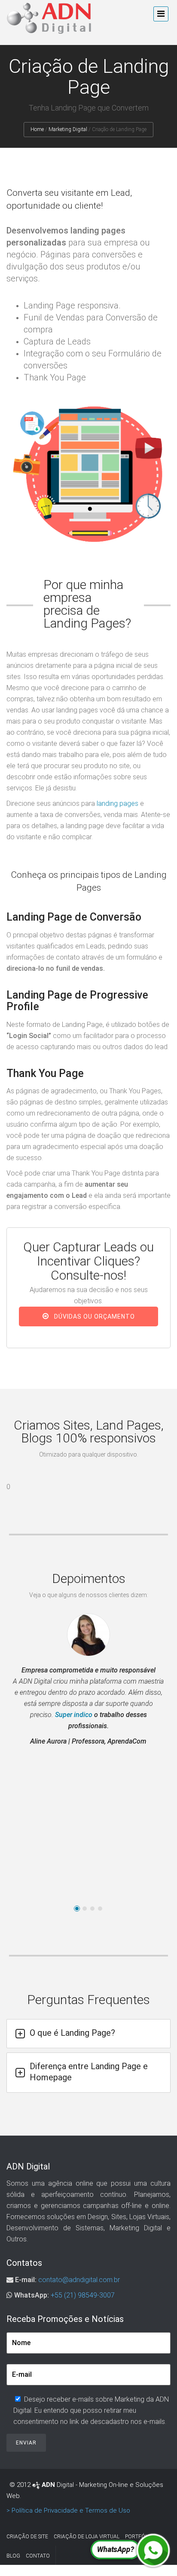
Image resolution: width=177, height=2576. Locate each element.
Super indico (74, 1715)
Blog (13, 2556)
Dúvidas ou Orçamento (94, 1316)
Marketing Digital (68, 129)
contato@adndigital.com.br (79, 2280)
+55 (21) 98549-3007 (83, 2295)
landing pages (117, 803)
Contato (38, 2556)
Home (37, 129)
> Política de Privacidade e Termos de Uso (68, 2510)
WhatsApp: (32, 2295)
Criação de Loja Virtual (87, 2537)
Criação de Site (27, 2537)
